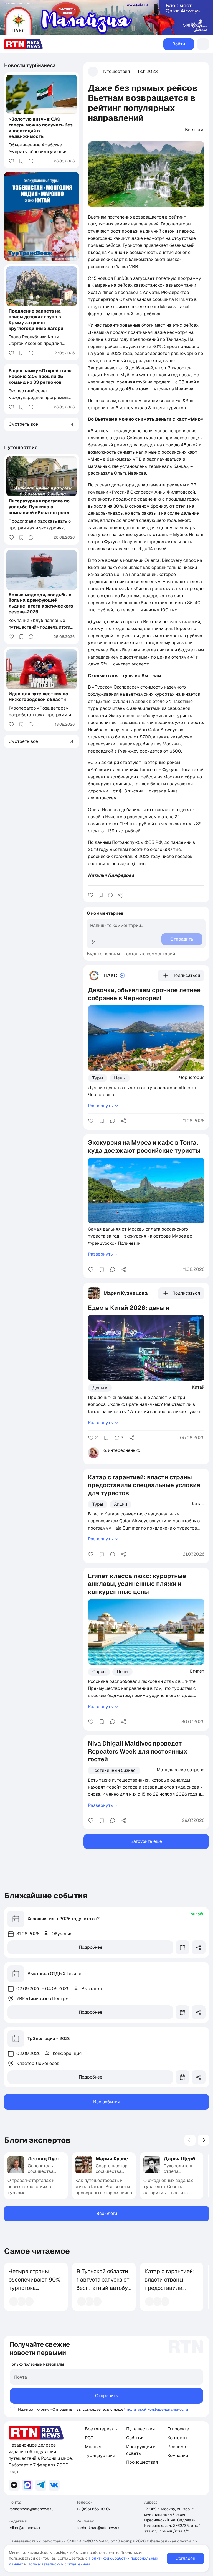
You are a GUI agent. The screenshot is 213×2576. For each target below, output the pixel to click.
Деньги (100, 1388)
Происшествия (142, 2462)
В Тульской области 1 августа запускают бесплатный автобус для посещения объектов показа (104, 2288)
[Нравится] (91, 895)
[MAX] (27, 2485)
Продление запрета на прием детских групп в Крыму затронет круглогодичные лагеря (36, 320)
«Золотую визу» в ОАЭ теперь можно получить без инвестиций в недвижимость (41, 128)
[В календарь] (182, 1947)
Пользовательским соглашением (59, 2564)
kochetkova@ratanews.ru (31, 2509)
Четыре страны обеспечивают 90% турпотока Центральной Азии (34, 2284)
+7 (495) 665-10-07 (93, 2509)
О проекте (178, 2429)
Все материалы (101, 2429)
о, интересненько (122, 1450)
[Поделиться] (120, 895)
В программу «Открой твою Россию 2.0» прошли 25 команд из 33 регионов (40, 376)
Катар (198, 1503)
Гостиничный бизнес (114, 1770)
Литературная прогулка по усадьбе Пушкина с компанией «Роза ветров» (39, 507)
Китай (198, 1387)
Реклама (177, 2447)
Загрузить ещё (146, 1841)
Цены (120, 1078)
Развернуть (100, 1106)
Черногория (192, 1077)
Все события (107, 2102)
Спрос (99, 1672)
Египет (197, 1671)
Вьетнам (194, 130)
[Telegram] (41, 2485)
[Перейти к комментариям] (110, 895)
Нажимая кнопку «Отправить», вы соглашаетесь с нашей (72, 2409)
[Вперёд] (203, 2140)
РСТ (89, 2438)
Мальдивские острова (181, 1770)
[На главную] (24, 44)
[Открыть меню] (203, 44)
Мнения (93, 2447)
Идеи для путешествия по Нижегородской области (38, 697)
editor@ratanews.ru (26, 2528)
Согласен (185, 2558)
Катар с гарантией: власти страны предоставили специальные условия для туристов (170, 2292)
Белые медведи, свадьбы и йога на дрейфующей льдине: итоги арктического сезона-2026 (41, 603)
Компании (178, 2456)
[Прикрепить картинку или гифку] (93, 942)
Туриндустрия (100, 2456)
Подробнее (91, 1947)
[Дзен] (14, 2485)
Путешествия (116, 71)
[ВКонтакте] (54, 2485)
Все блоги (107, 2213)
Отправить (107, 2396)
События (135, 2438)
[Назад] (190, 2140)
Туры (98, 1078)
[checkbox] (12, 2410)
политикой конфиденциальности (157, 2409)
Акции (121, 1504)
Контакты (177, 2438)
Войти (179, 44)
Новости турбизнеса (30, 65)
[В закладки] (101, 895)
